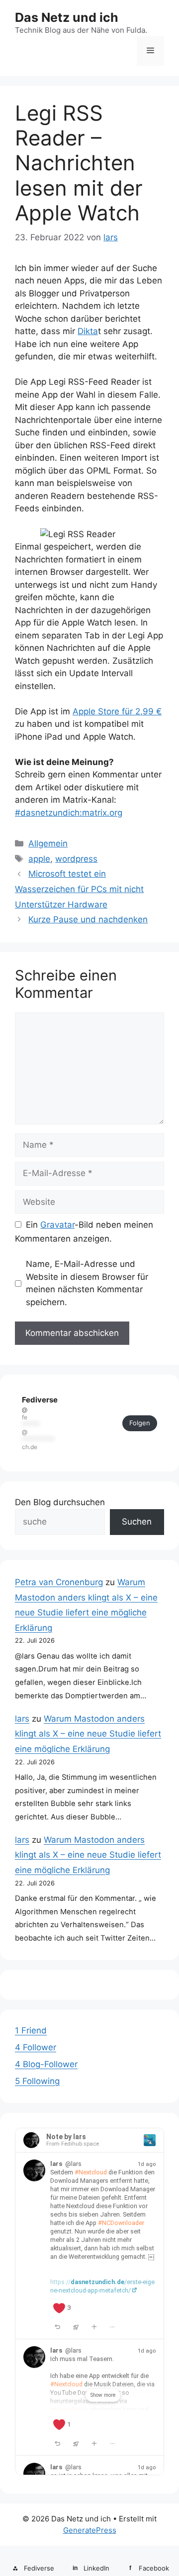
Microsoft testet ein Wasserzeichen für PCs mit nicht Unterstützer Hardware (79, 889)
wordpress (76, 859)
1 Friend (31, 2030)
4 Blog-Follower (46, 2064)
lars (22, 1719)
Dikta (88, 331)
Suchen (137, 1522)
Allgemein (48, 843)
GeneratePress (90, 2530)
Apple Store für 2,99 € (117, 711)
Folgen (140, 1423)
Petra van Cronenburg (59, 1582)
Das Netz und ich (67, 17)
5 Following (37, 2081)
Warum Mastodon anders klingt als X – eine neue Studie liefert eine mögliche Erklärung (88, 1734)
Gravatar (57, 1225)
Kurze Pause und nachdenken (88, 919)
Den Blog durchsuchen (60, 1502)
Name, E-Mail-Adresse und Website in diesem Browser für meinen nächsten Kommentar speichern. (87, 1283)
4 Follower (36, 2047)
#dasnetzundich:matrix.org (69, 813)
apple (39, 859)
